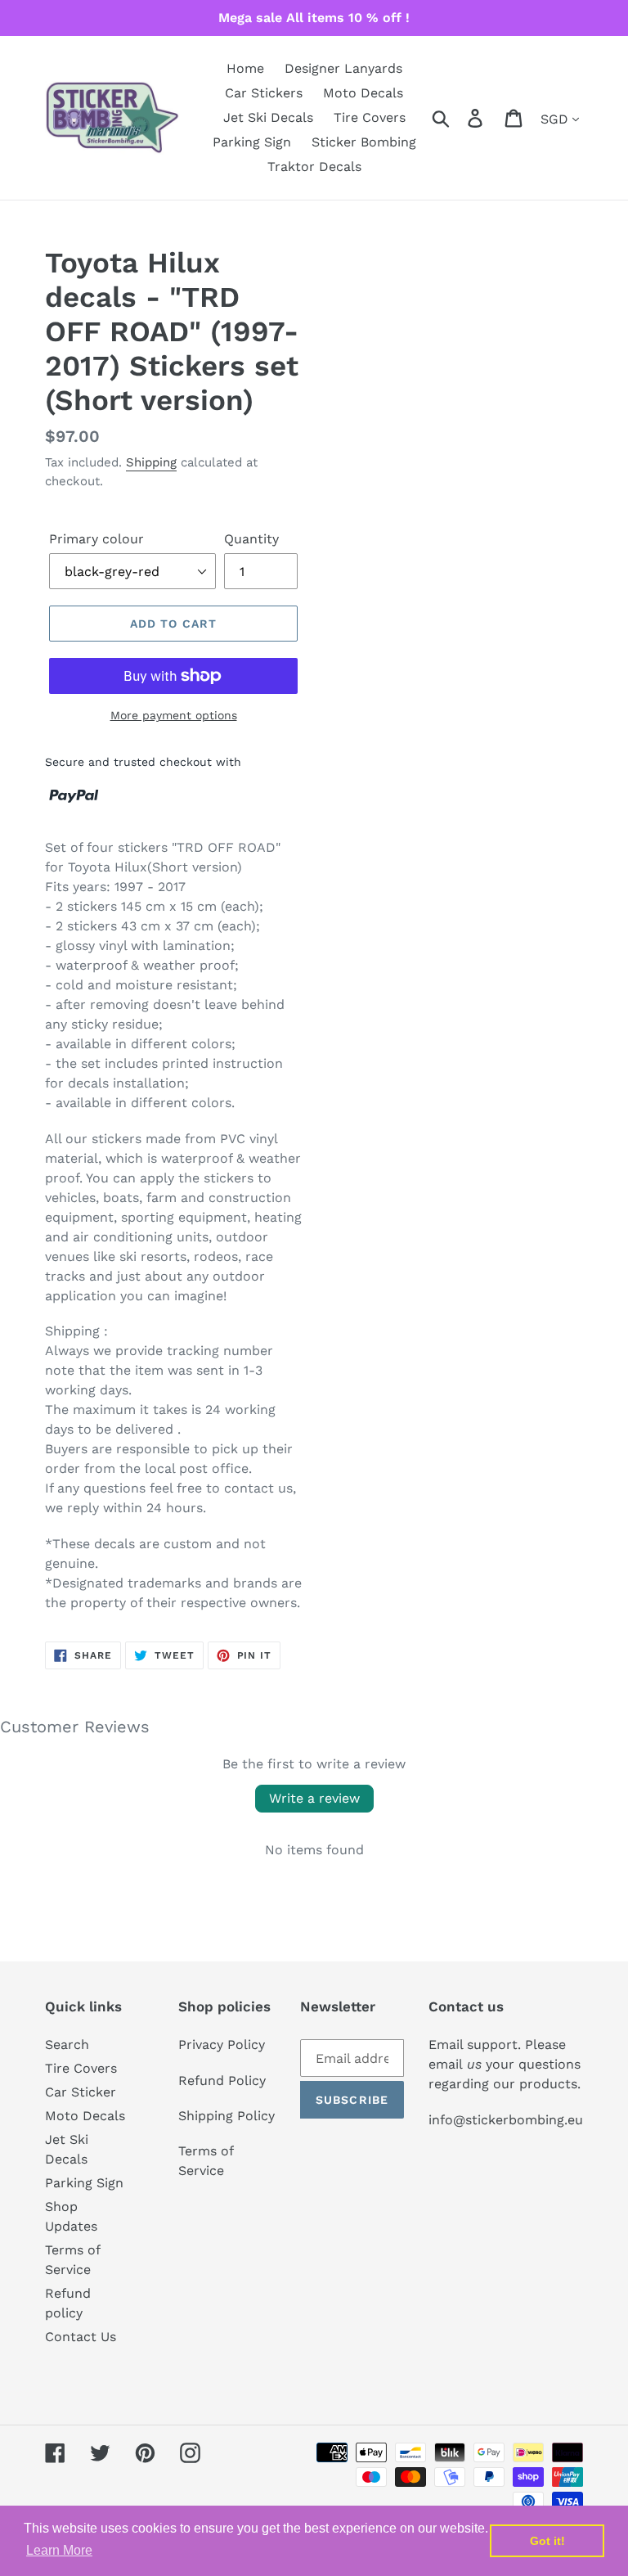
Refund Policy (222, 2081)
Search (67, 2045)
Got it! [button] (547, 2541)
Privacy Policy (222, 2045)
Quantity (251, 539)
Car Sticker (81, 2092)
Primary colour (96, 539)
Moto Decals (85, 2116)
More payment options (174, 715)
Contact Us (81, 2337)
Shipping (151, 462)
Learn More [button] (59, 2550)
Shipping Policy (227, 2116)
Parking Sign (84, 2183)
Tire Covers (81, 2068)
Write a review (314, 1798)
